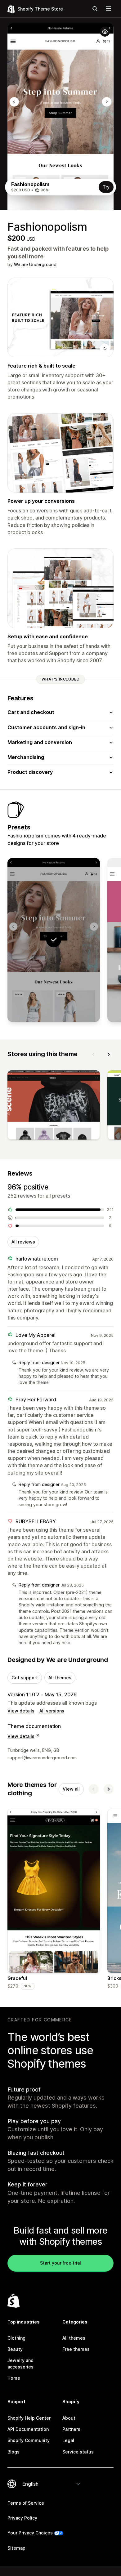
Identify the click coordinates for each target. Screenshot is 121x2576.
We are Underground (35, 264)
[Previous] (94, 1054)
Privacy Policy (22, 2518)
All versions (52, 1711)
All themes (60, 1678)
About (69, 2418)
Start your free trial (60, 2263)
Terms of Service (26, 2503)
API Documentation (28, 2429)
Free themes (76, 2349)
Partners (71, 2429)
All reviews (23, 1242)
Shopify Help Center (29, 2418)
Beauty (15, 2349)
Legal (68, 2440)
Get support (25, 1678)
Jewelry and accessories (20, 2363)
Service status (78, 2452)
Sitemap (16, 2548)
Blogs (13, 2452)
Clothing (16, 2338)
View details (21, 1711)
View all (71, 1789)
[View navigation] (109, 9)
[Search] (95, 9)
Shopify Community (29, 2440)
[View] (54, 1106)
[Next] (109, 1054)
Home (14, 2378)
